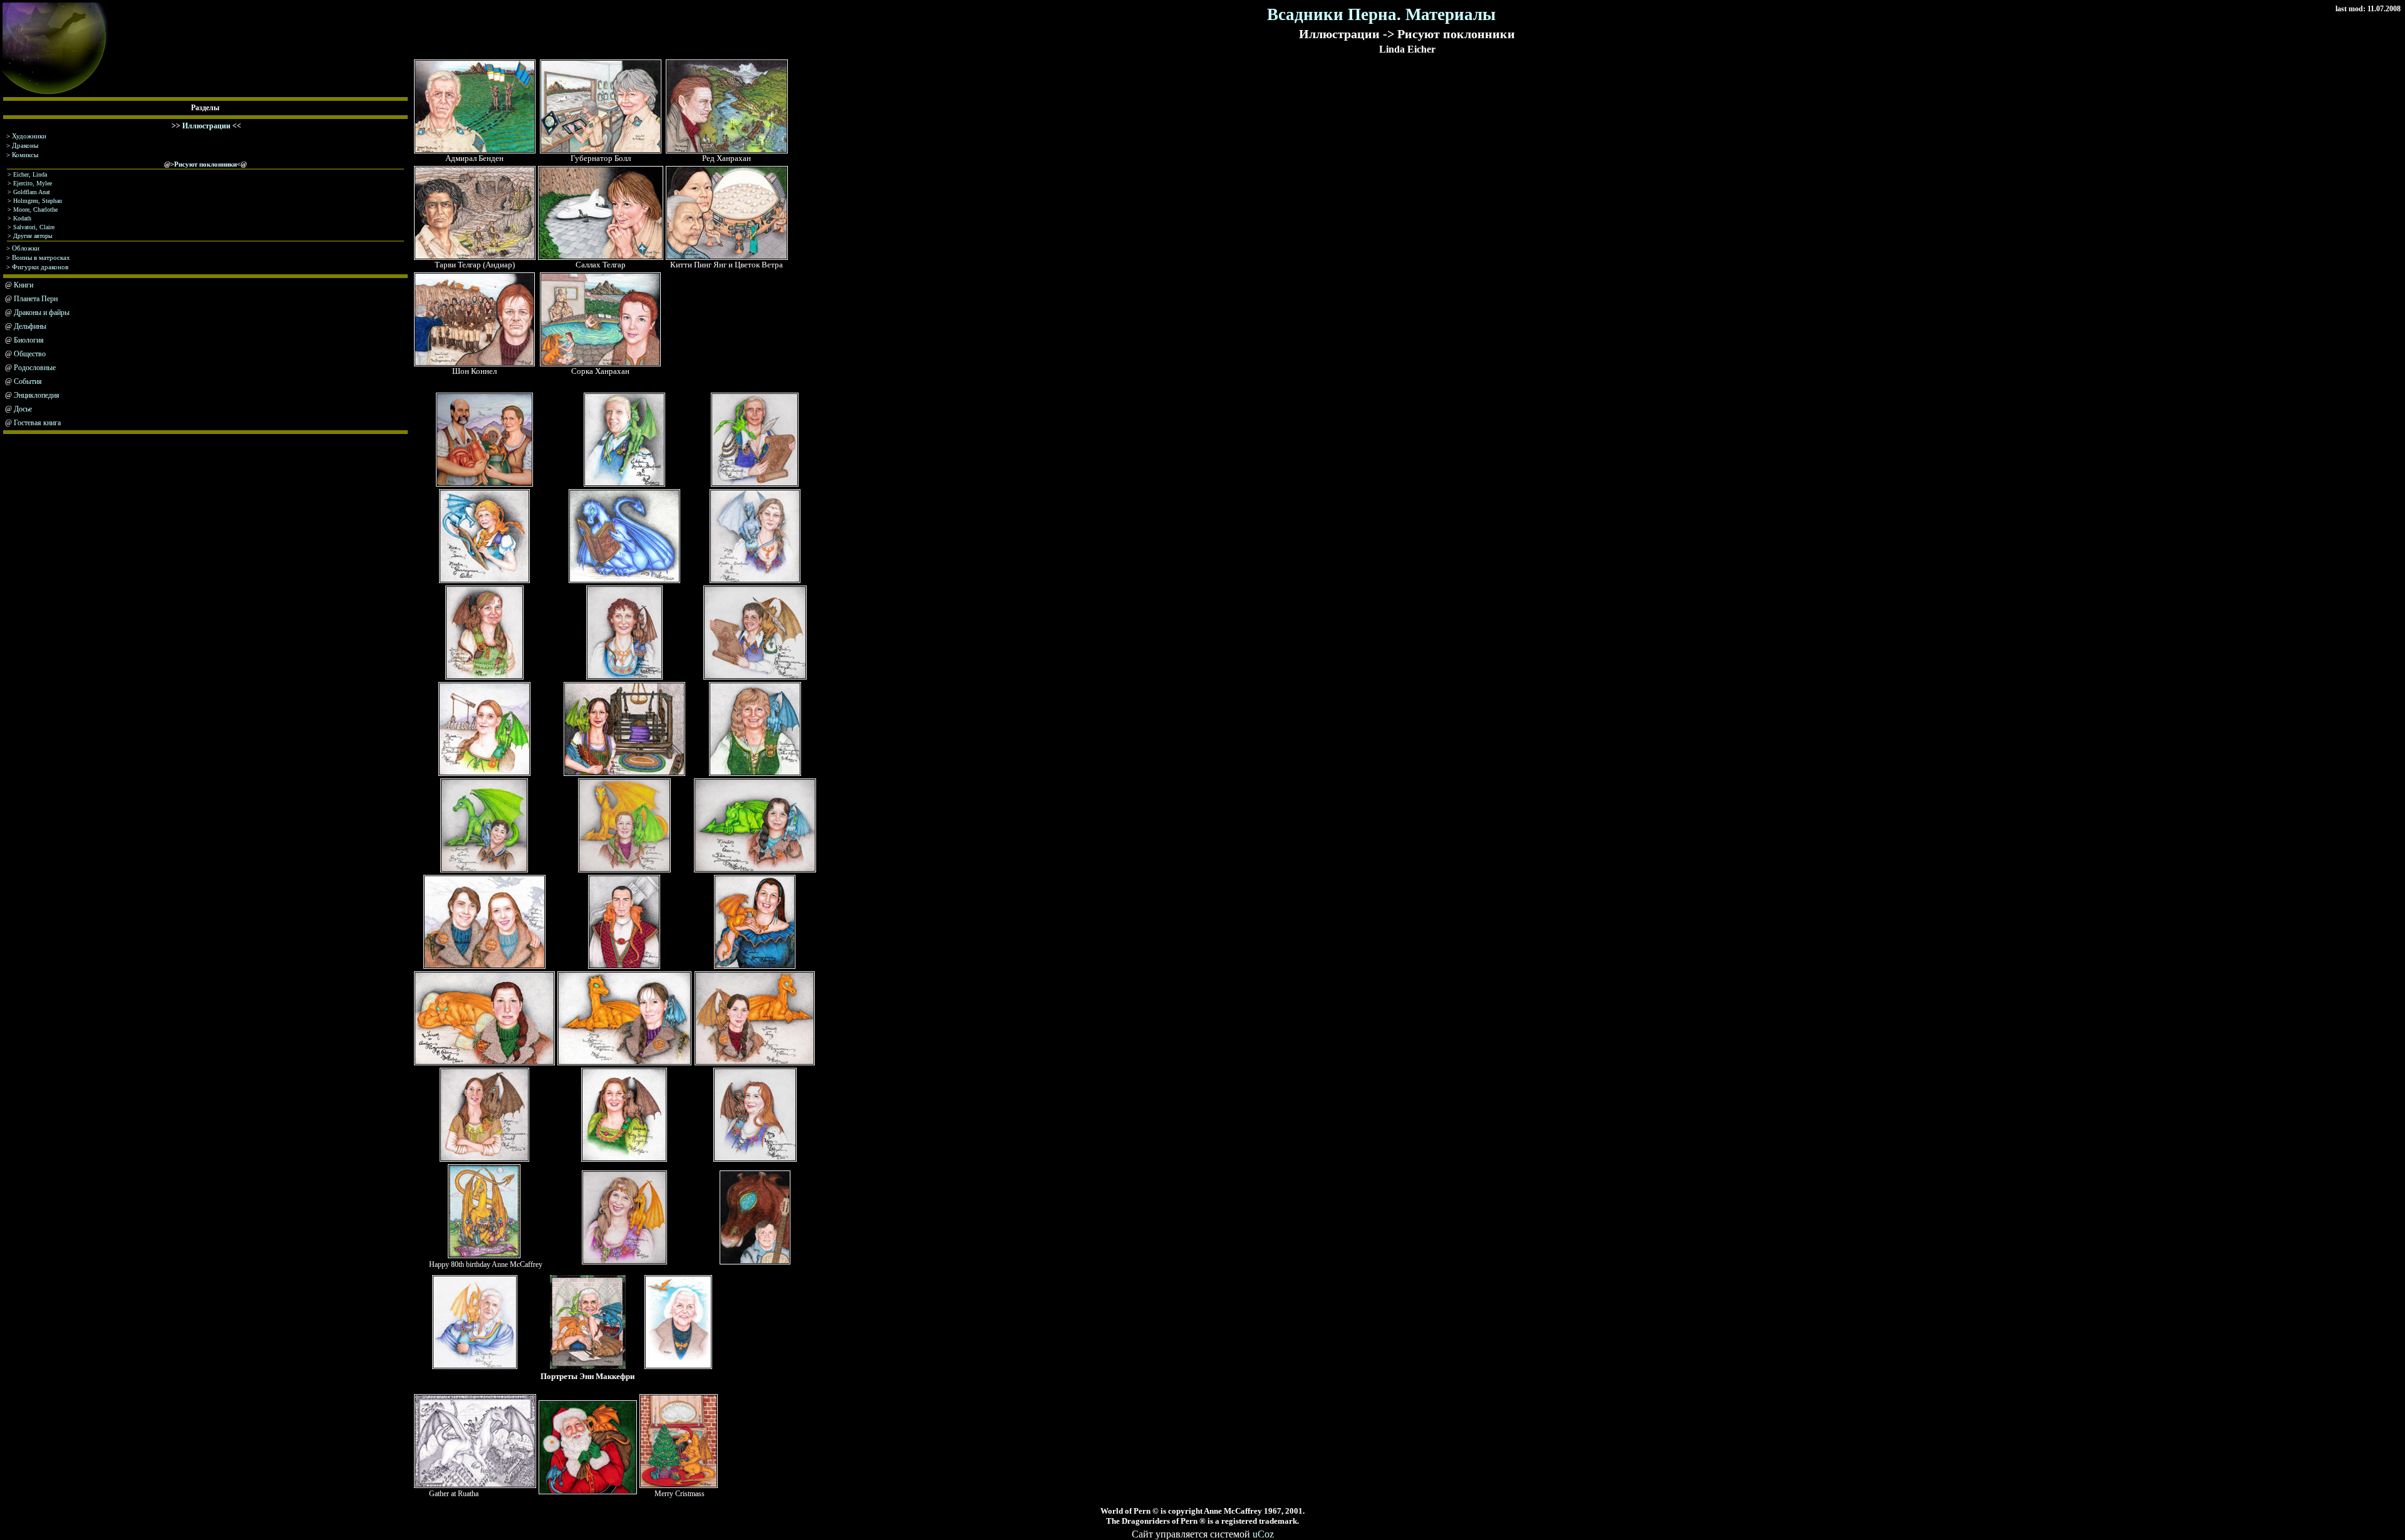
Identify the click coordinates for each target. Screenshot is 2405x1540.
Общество (30, 354)
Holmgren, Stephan (38, 201)
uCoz (1263, 1534)
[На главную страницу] (55, 94)
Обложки (26, 248)
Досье (23, 409)
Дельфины (30, 326)
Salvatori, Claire (34, 227)
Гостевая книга (37, 423)
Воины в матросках (41, 257)
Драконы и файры (42, 313)
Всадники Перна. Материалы (1381, 14)
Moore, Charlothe (35, 209)
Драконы (25, 145)
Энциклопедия (37, 395)
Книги (23, 285)
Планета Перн (36, 299)
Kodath (22, 218)
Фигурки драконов (40, 267)
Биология (29, 340)
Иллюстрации (206, 126)
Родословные (35, 368)
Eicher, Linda (30, 174)
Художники (29, 136)
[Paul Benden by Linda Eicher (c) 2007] (475, 151)
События (28, 381)
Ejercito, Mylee (33, 183)
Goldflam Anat (32, 192)
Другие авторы (33, 236)
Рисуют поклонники (205, 164)
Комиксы (25, 155)
